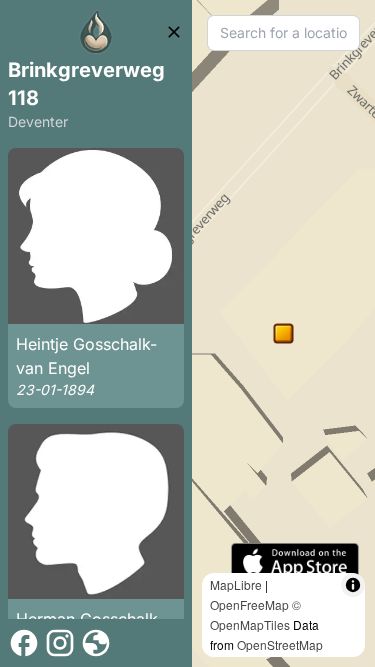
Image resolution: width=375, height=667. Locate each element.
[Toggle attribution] (353, 585)
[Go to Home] (96, 32)
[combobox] (283, 33)
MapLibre (236, 584)
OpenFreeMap (249, 604)
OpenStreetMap (280, 644)
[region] (283, 333)
